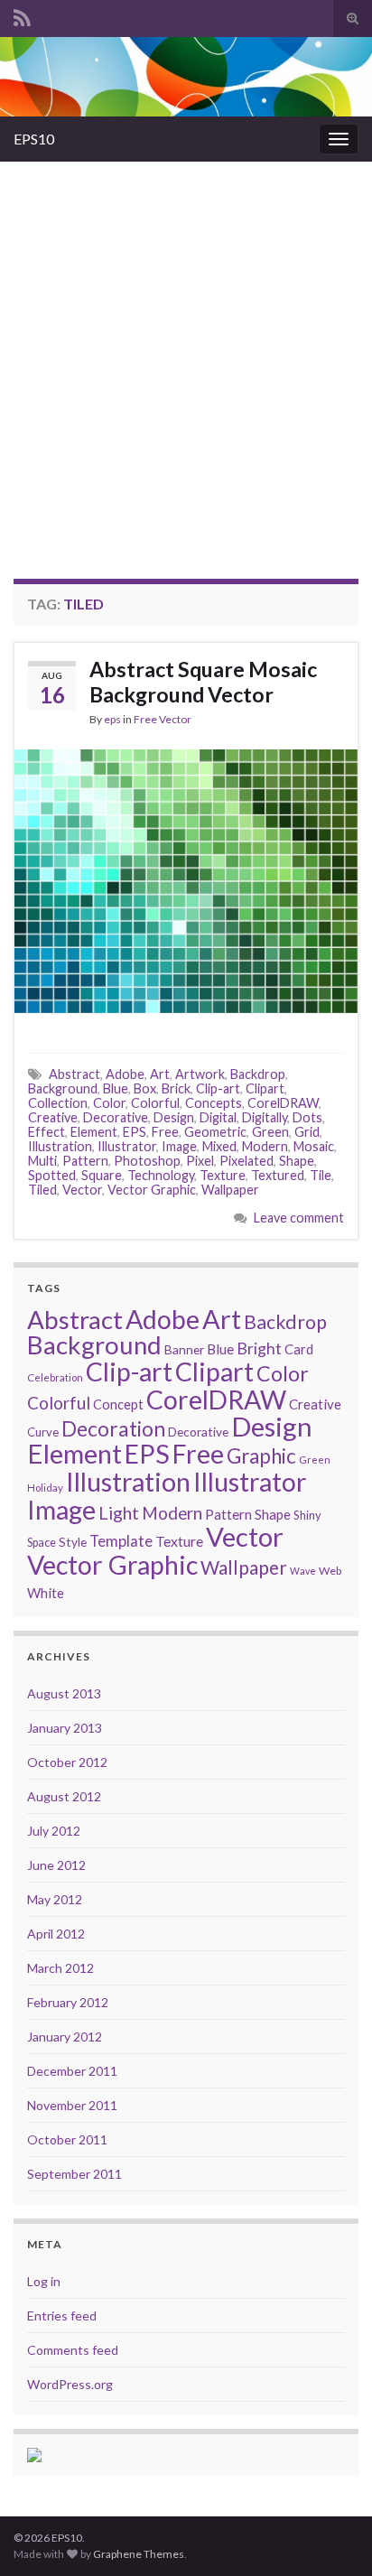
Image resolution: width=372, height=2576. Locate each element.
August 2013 (64, 1693)
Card (299, 1349)
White (46, 1593)
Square (102, 1175)
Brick (176, 1088)
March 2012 (60, 1968)
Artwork (200, 1074)
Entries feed (62, 2316)
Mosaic (314, 1146)
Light (119, 1513)
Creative (53, 1117)
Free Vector (163, 719)
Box (145, 1088)
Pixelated (246, 1161)
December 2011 (72, 2071)
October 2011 (67, 2139)
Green (270, 1132)
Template (121, 1541)
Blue (116, 1088)
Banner (184, 1349)
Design (174, 1117)
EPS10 (34, 139)
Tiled (42, 1190)
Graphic (261, 1456)
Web (330, 1571)
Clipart (265, 1088)
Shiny (307, 1515)
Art (160, 1074)
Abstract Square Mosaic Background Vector (203, 682)
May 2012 (55, 1899)
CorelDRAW (283, 1103)
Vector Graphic (152, 1190)
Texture (223, 1175)
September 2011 (74, 2174)
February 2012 (68, 2002)
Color (109, 1103)
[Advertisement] (186, 357)
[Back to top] (331, 2535)
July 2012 (54, 1831)
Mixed (219, 1146)
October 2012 (67, 1762)
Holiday (45, 1488)
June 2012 (56, 1865)
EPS (135, 1132)
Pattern (85, 1161)
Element (94, 1132)
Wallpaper (230, 1190)
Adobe (125, 1074)
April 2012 (56, 1934)
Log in (44, 2281)
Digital (218, 1117)
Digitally (265, 1117)
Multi (42, 1161)
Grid (307, 1132)
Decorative (116, 1117)
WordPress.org (70, 2384)
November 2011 (72, 2105)
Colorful (155, 1103)
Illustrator (127, 1146)
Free (165, 1132)
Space (42, 1543)
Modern (265, 1146)
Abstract (74, 1074)
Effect (46, 1132)
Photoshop (147, 1161)
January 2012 (65, 2037)
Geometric (215, 1132)
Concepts (214, 1103)
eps (112, 719)
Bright (259, 1348)
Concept (118, 1404)
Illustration (60, 1146)
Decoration (113, 1429)
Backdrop (258, 1074)
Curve (43, 1432)
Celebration (55, 1377)
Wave (303, 1571)
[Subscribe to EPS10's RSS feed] (22, 15)
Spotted (52, 1175)
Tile (321, 1175)
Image (179, 1146)
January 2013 (65, 1728)
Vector (82, 1190)
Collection (58, 1103)
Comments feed (73, 2350)
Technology (161, 1175)
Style (73, 1542)
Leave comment (299, 1218)
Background (63, 1088)
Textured (278, 1175)
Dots (307, 1117)
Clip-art (218, 1088)
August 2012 (64, 1796)
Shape (297, 1161)
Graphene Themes (139, 2554)
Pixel (200, 1161)
